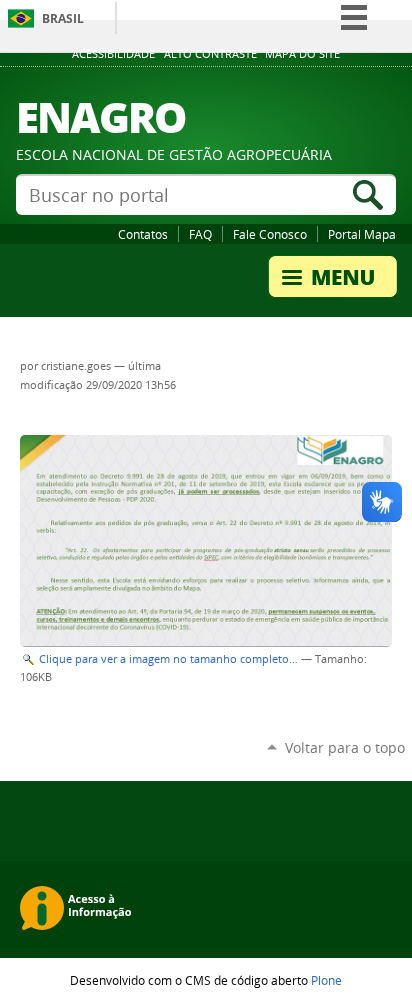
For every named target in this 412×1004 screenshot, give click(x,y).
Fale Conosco (270, 234)
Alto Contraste (210, 54)
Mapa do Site (302, 54)
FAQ (200, 234)
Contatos (143, 234)
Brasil (63, 18)
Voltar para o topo (345, 747)
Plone (326, 980)
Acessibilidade (113, 54)
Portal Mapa (362, 234)
